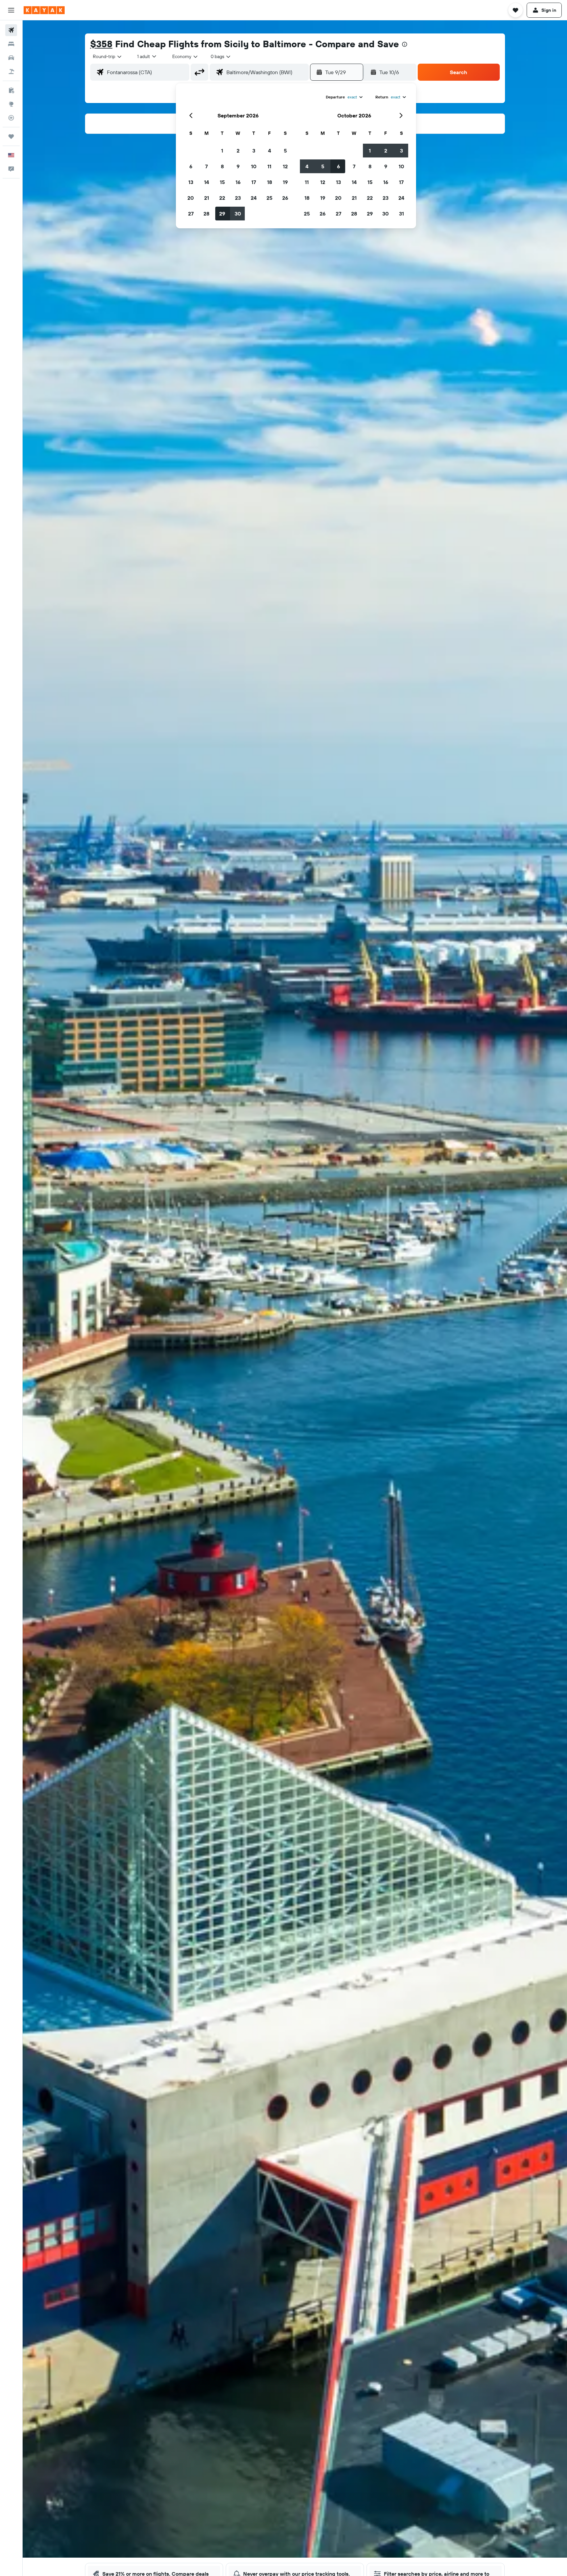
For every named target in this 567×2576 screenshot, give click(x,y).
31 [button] (401, 214)
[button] (11, 10)
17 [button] (254, 182)
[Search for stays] (11, 44)
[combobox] (108, 56)
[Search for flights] (11, 30)
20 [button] (191, 198)
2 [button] (238, 151)
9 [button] (238, 166)
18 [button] (270, 182)
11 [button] (269, 166)
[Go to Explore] (11, 104)
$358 (101, 44)
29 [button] (222, 214)
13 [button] (191, 182)
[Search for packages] (11, 72)
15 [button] (222, 182)
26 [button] (285, 198)
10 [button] (254, 166)
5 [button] (285, 151)
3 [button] (254, 151)
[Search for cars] (11, 58)
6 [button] (191, 166)
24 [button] (254, 198)
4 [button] (270, 151)
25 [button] (269, 198)
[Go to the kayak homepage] (44, 10)
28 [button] (206, 214)
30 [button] (238, 214)
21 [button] (207, 198)
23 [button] (238, 198)
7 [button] (206, 166)
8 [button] (222, 166)
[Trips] (11, 136)
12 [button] (285, 166)
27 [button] (191, 214)
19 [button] (285, 182)
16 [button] (238, 182)
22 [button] (222, 198)
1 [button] (222, 151)
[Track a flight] (11, 118)
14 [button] (207, 182)
